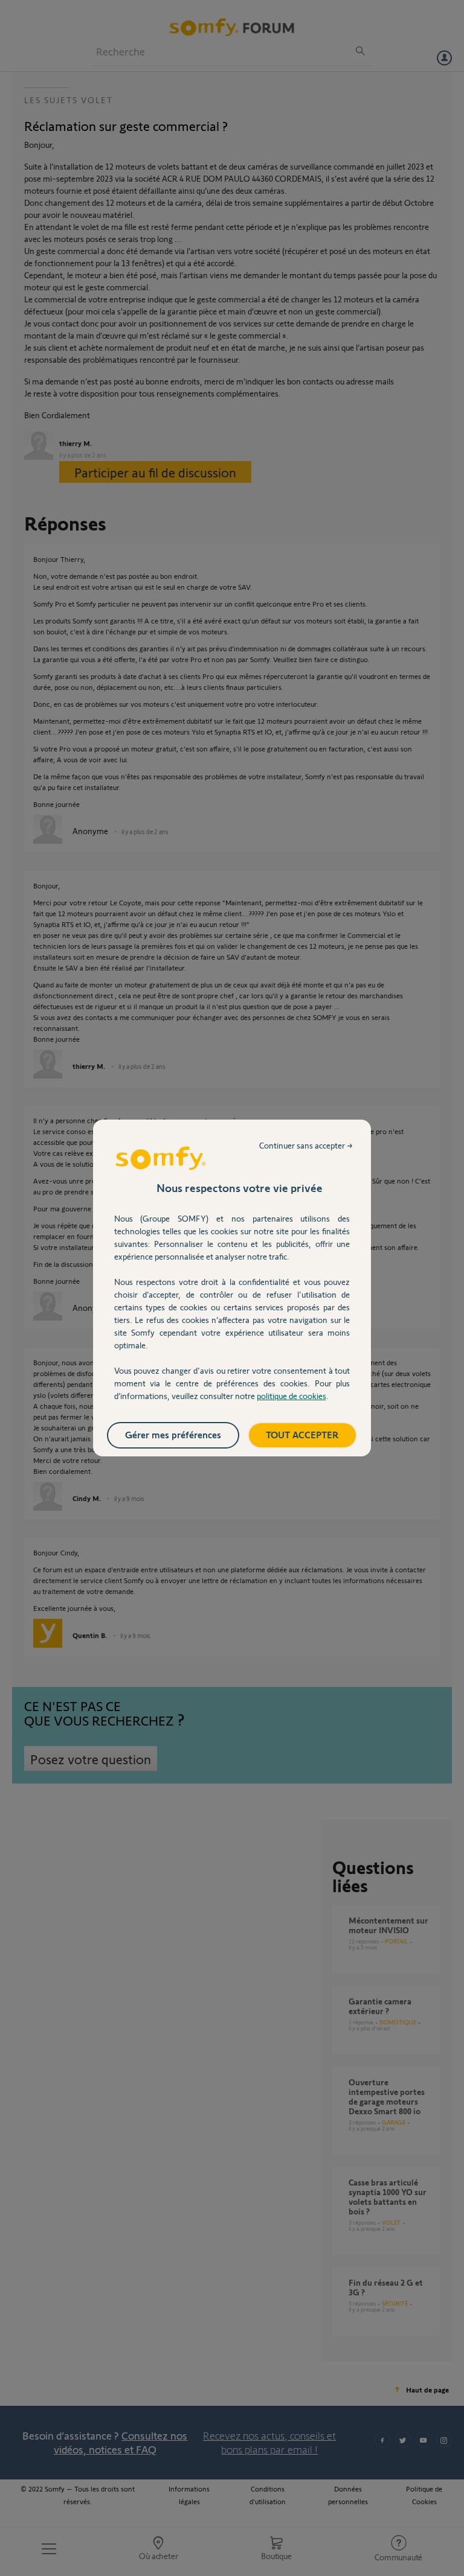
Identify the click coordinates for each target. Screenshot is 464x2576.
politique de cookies (292, 1396)
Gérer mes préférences (173, 1434)
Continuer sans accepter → (306, 1145)
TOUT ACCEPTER (302, 1434)
